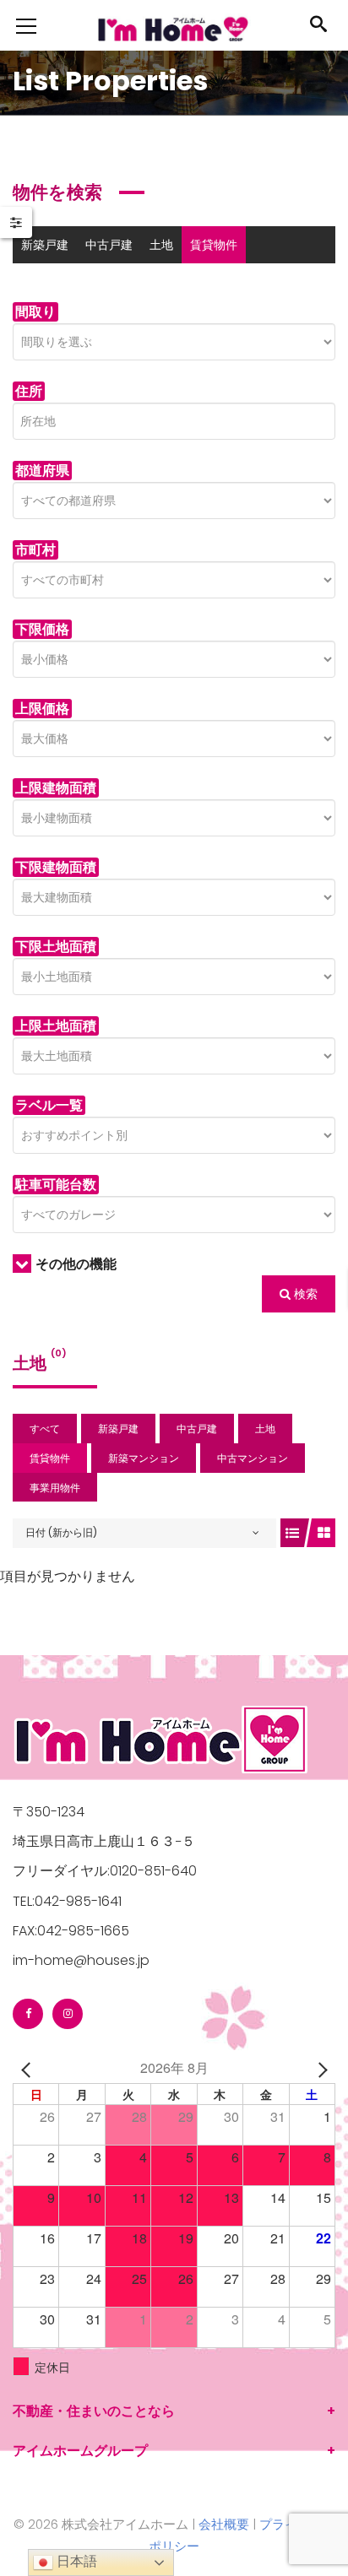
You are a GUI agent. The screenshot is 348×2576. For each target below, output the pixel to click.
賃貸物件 (214, 245)
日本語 (75, 2561)
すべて (45, 1429)
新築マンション (63, 282)
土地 (161, 245)
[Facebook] (28, 2014)
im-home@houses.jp (81, 1960)
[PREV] (29, 2067)
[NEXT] (319, 2067)
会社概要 (224, 2524)
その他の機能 (76, 1264)
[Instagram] (68, 2014)
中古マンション (162, 282)
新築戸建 (45, 245)
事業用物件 (250, 282)
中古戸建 (109, 245)
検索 (304, 1294)
